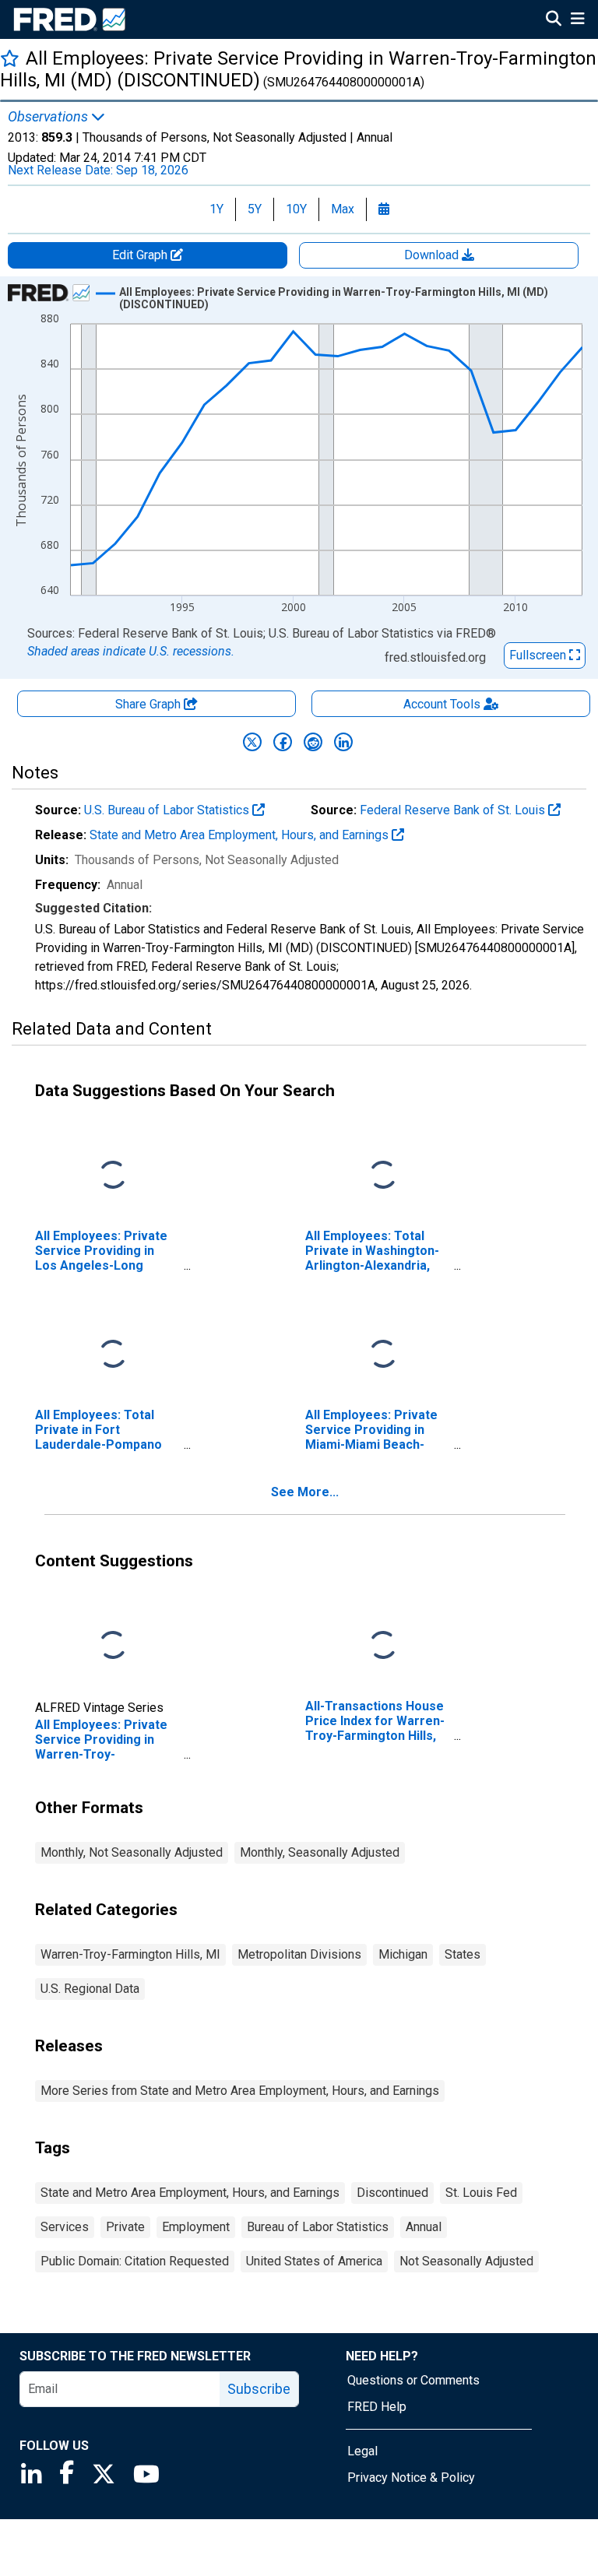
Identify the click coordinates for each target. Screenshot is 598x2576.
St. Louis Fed (481, 2193)
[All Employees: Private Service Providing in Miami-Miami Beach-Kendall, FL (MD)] (383, 1355)
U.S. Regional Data (90, 1989)
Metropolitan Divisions (299, 1954)
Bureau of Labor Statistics (318, 2227)
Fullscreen (539, 655)
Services (65, 2227)
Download (433, 255)
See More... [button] (305, 1492)
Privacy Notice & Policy (411, 2478)
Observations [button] (49, 117)
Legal (362, 2451)
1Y (216, 209)
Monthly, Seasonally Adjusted (320, 1852)
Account (442, 704)
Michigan (403, 1954)
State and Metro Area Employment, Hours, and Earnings (241, 835)
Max (343, 209)
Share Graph (149, 704)
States (463, 1954)
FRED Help (377, 2407)
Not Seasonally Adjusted (466, 2261)
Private (125, 2227)
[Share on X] (252, 742)
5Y (255, 209)
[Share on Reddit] (313, 742)
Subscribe (259, 2389)
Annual (424, 2227)
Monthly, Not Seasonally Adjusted (132, 1852)
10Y (296, 209)
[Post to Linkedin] (343, 742)
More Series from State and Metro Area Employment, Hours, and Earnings (240, 2091)
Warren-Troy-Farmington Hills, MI (130, 1954)
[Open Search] (554, 20)
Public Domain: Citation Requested (135, 2261)
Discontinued (392, 2193)
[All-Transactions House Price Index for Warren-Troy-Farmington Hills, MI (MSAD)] (383, 1646)
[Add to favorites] (10, 58)
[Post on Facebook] (283, 742)
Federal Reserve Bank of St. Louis (454, 810)
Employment (196, 2227)
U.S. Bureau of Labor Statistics (168, 810)
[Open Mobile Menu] (577, 20)
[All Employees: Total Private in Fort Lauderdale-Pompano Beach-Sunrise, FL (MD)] (113, 1355)
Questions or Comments (413, 2380)
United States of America (314, 2261)
